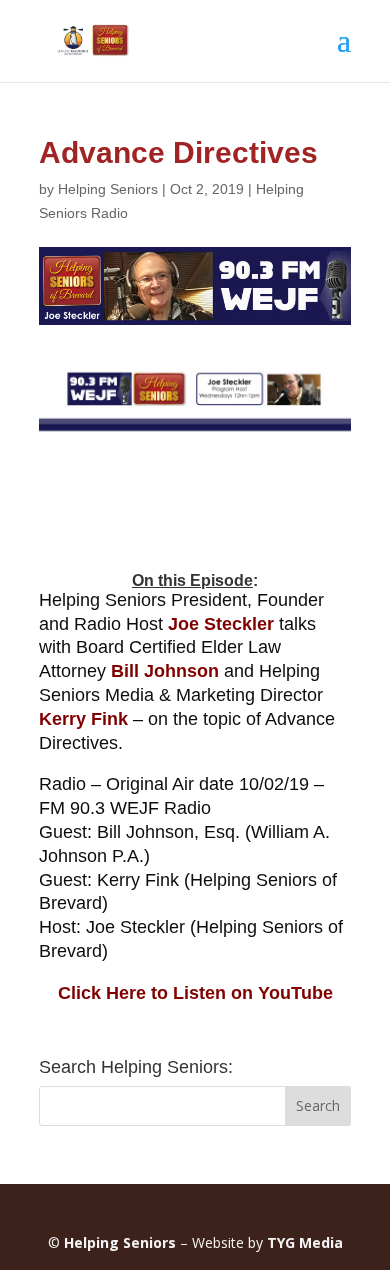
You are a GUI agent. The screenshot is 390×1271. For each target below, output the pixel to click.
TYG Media (305, 1242)
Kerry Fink (83, 719)
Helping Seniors (108, 189)
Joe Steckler (223, 624)
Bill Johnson (165, 671)
